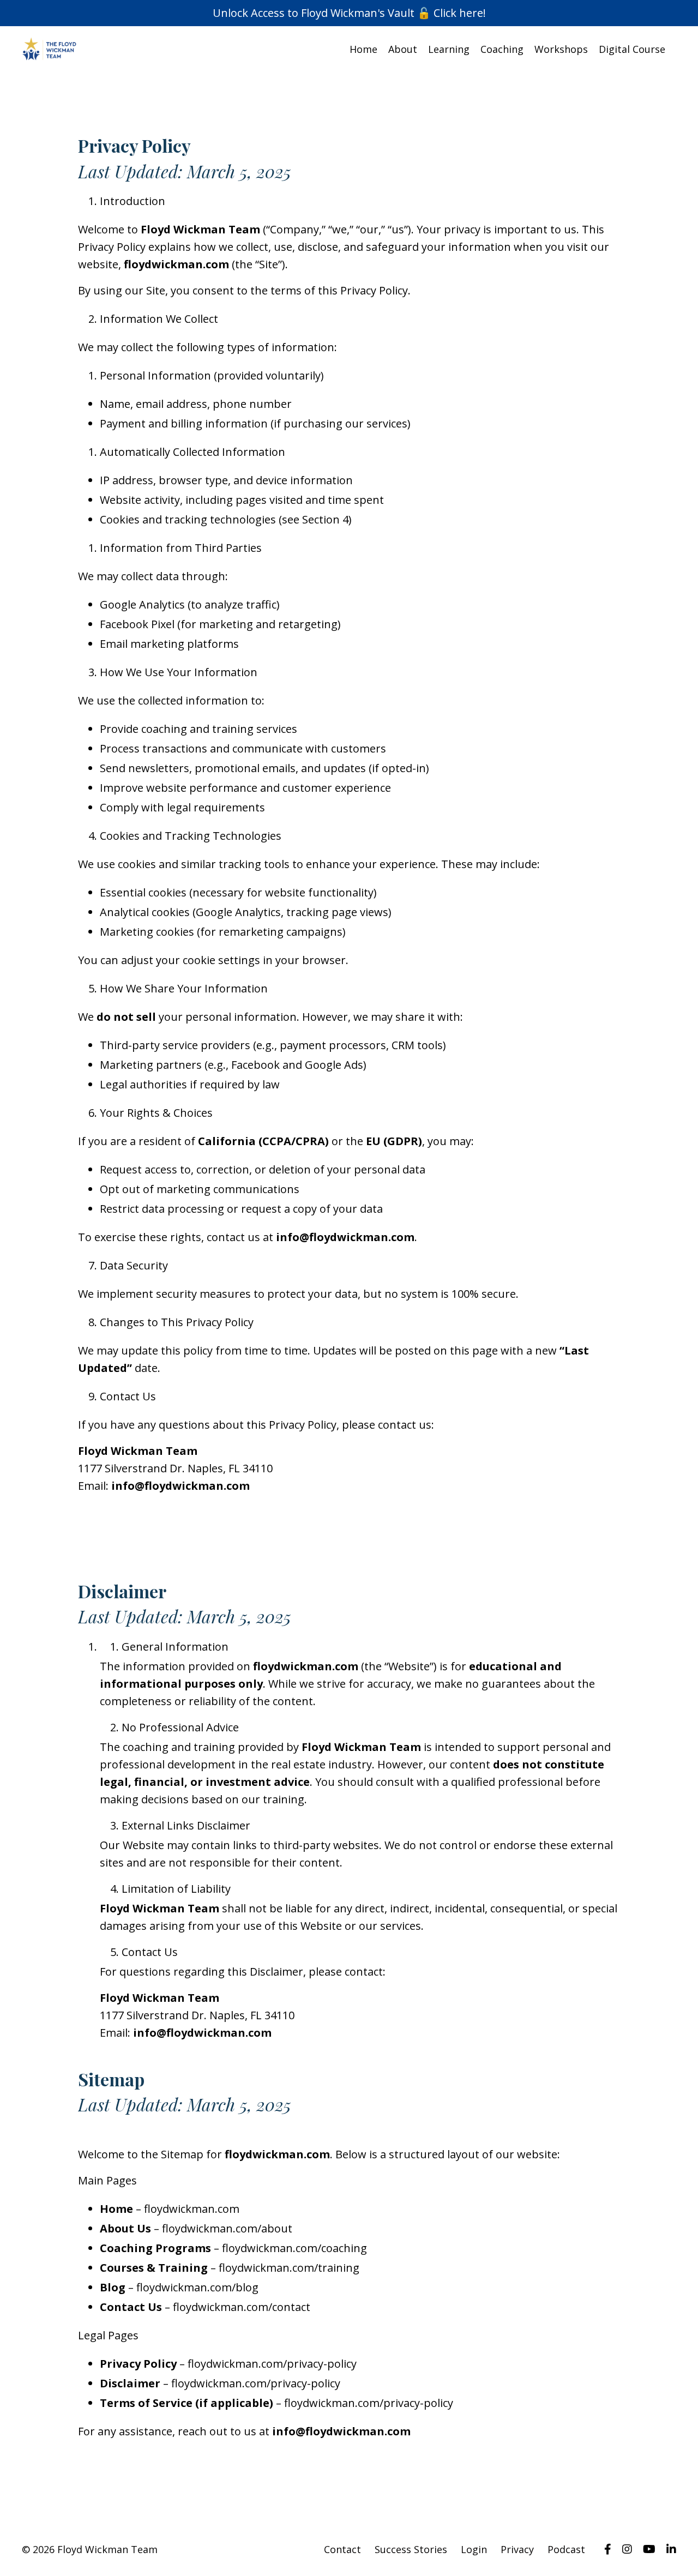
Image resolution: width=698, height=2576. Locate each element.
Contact (342, 2549)
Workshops (561, 49)
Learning (449, 49)
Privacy (517, 2549)
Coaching (502, 49)
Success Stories (411, 2549)
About (403, 49)
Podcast (566, 2549)
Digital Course (632, 49)
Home (363, 49)
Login (474, 2549)
